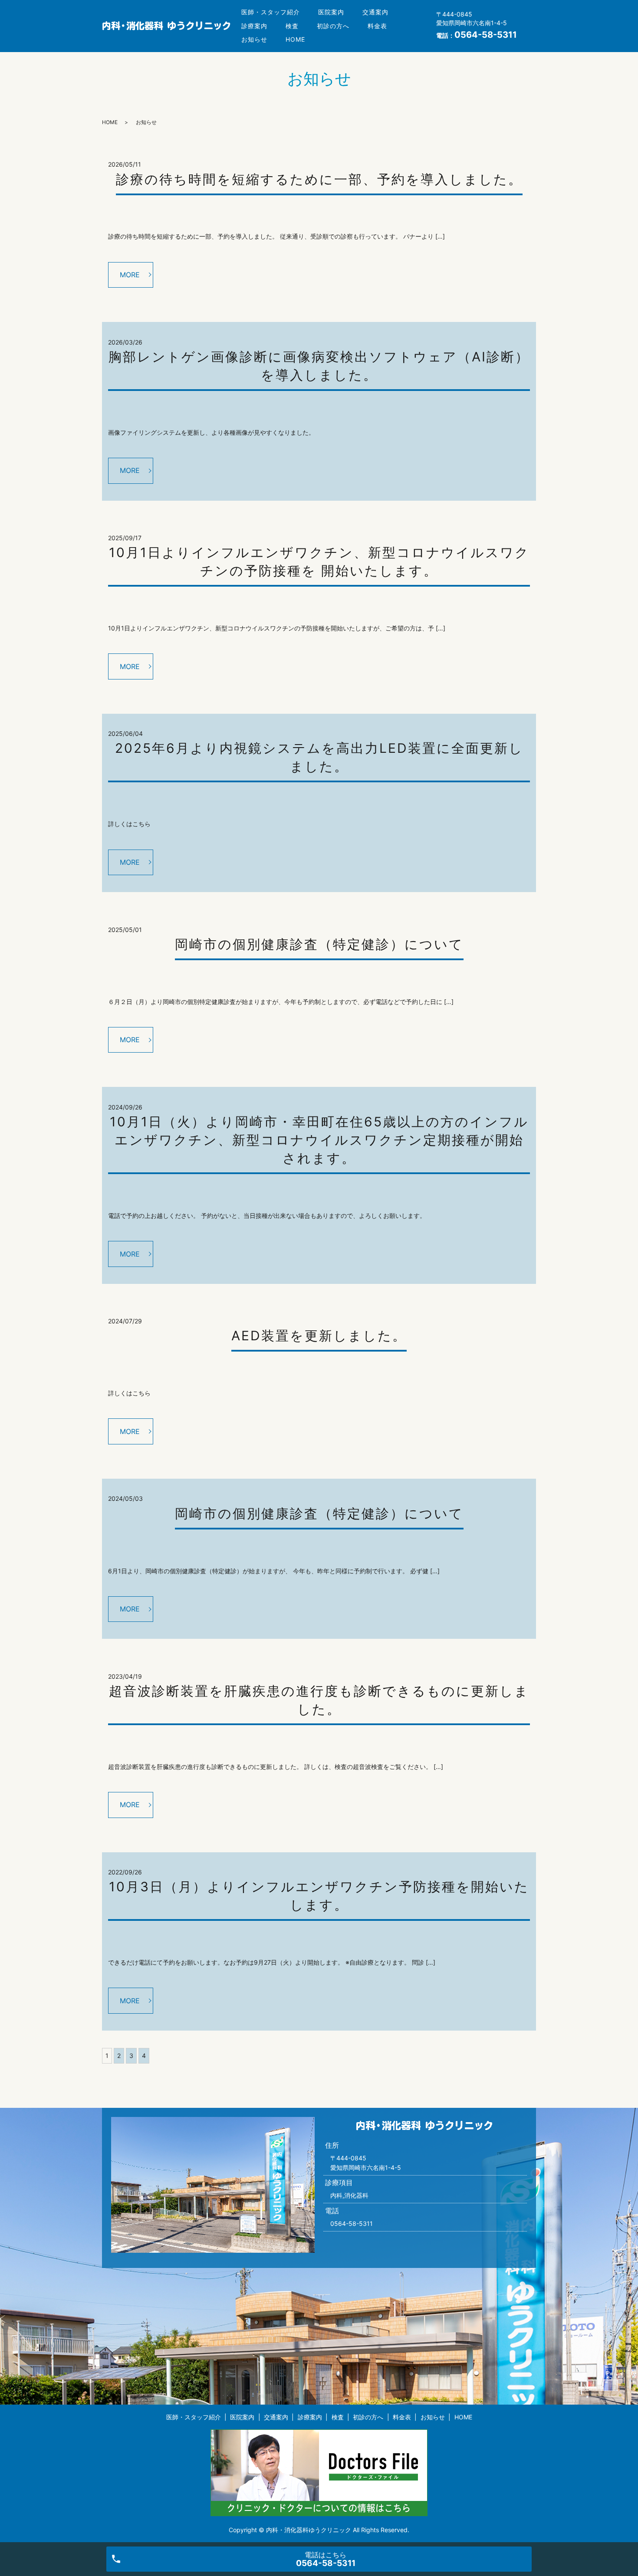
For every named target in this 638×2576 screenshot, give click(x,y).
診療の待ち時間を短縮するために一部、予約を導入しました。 (319, 179)
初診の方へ (333, 26)
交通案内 (375, 12)
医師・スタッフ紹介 (271, 12)
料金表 (377, 26)
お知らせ (254, 39)
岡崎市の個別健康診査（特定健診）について (319, 944)
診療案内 (254, 26)
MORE (130, 275)
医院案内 (331, 12)
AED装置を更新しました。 (319, 1336)
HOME (295, 39)
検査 (292, 26)
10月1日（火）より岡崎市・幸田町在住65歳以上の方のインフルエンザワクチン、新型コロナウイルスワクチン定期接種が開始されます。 (319, 1140)
